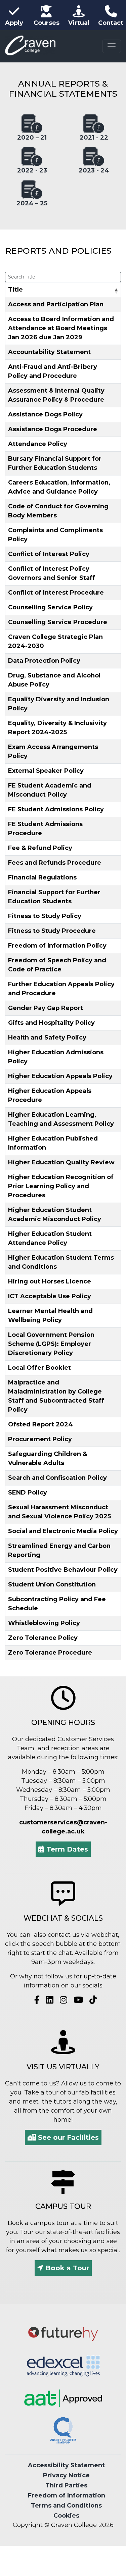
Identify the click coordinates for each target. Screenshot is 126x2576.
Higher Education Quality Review (61, 1162)
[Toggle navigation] (112, 46)
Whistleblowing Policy (44, 1623)
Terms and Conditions (66, 2506)
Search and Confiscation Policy (57, 1478)
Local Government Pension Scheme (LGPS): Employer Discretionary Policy (51, 1344)
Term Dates (66, 1849)
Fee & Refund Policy (40, 848)
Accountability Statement (49, 352)
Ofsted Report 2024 (40, 1424)
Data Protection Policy (44, 661)
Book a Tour (66, 2268)
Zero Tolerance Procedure (50, 1653)
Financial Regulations (42, 877)
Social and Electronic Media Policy (63, 1531)
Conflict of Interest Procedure (56, 593)
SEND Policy (28, 1493)
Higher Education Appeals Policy (60, 1076)
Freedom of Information (67, 2495)
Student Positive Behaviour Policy (63, 1570)
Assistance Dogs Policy (45, 414)
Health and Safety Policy (47, 1038)
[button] (116, 291)
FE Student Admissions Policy (56, 809)
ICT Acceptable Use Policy (50, 1296)
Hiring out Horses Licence (50, 1281)
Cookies (66, 2516)
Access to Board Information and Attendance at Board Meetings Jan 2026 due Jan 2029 (61, 328)
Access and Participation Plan (56, 304)
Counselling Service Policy (50, 607)
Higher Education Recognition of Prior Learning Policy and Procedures (61, 1186)
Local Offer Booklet (39, 1368)
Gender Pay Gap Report (46, 1008)
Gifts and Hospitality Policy (51, 1023)
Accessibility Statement (66, 2465)
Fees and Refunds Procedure (55, 863)
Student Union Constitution (52, 1584)
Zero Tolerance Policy (43, 1638)
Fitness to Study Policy (45, 916)
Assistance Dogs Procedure (53, 429)
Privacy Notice (66, 2475)
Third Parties (66, 2485)
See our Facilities (67, 2137)
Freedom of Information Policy (57, 946)
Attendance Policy (38, 444)
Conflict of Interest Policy (49, 554)
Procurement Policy (40, 1439)
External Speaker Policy (46, 771)
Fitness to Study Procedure (52, 931)
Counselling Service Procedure (58, 622)
